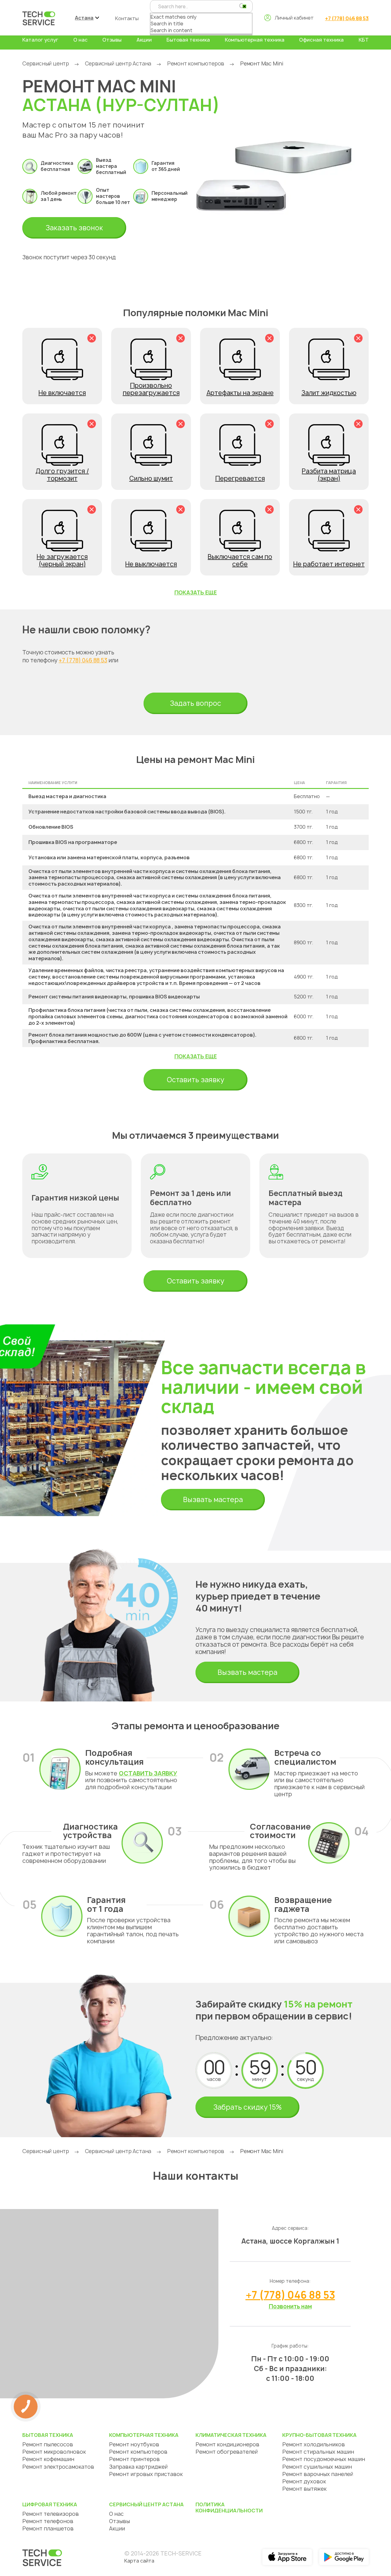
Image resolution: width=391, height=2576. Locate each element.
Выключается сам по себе (240, 560)
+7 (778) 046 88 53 (347, 18)
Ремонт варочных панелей (318, 2474)
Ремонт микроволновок (54, 2452)
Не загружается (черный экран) (62, 560)
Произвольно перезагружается (151, 389)
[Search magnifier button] (242, 6)
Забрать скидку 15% (247, 2107)
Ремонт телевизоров (51, 2514)
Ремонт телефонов (48, 2521)
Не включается (62, 393)
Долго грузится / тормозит (62, 475)
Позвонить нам (290, 2306)
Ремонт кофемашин (48, 2459)
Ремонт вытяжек (304, 2489)
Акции (144, 40)
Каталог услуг (40, 40)
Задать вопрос (195, 703)
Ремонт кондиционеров (227, 2444)
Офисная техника (321, 40)
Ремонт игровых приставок (146, 2474)
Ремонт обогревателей (227, 2452)
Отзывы (112, 40)
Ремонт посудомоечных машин (324, 2459)
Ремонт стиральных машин (318, 2452)
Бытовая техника (188, 40)
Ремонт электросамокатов (58, 2467)
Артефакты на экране (240, 393)
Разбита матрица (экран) (329, 475)
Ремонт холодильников (314, 2444)
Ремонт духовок (304, 2481)
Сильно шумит (151, 478)
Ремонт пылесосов (48, 2444)
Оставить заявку (195, 1080)
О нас (80, 40)
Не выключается (151, 564)
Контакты (127, 18)
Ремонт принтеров (134, 2459)
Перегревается (240, 478)
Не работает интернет (329, 564)
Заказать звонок (74, 228)
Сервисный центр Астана (118, 63)
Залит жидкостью (329, 393)
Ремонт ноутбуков (134, 2444)
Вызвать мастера (213, 1500)
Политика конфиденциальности (229, 2508)
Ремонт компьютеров (196, 63)
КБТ (364, 40)
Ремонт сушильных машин (317, 2467)
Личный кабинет (294, 18)
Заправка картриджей (138, 2467)
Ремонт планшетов (48, 2528)
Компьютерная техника (255, 40)
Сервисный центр (46, 63)
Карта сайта (139, 2561)
